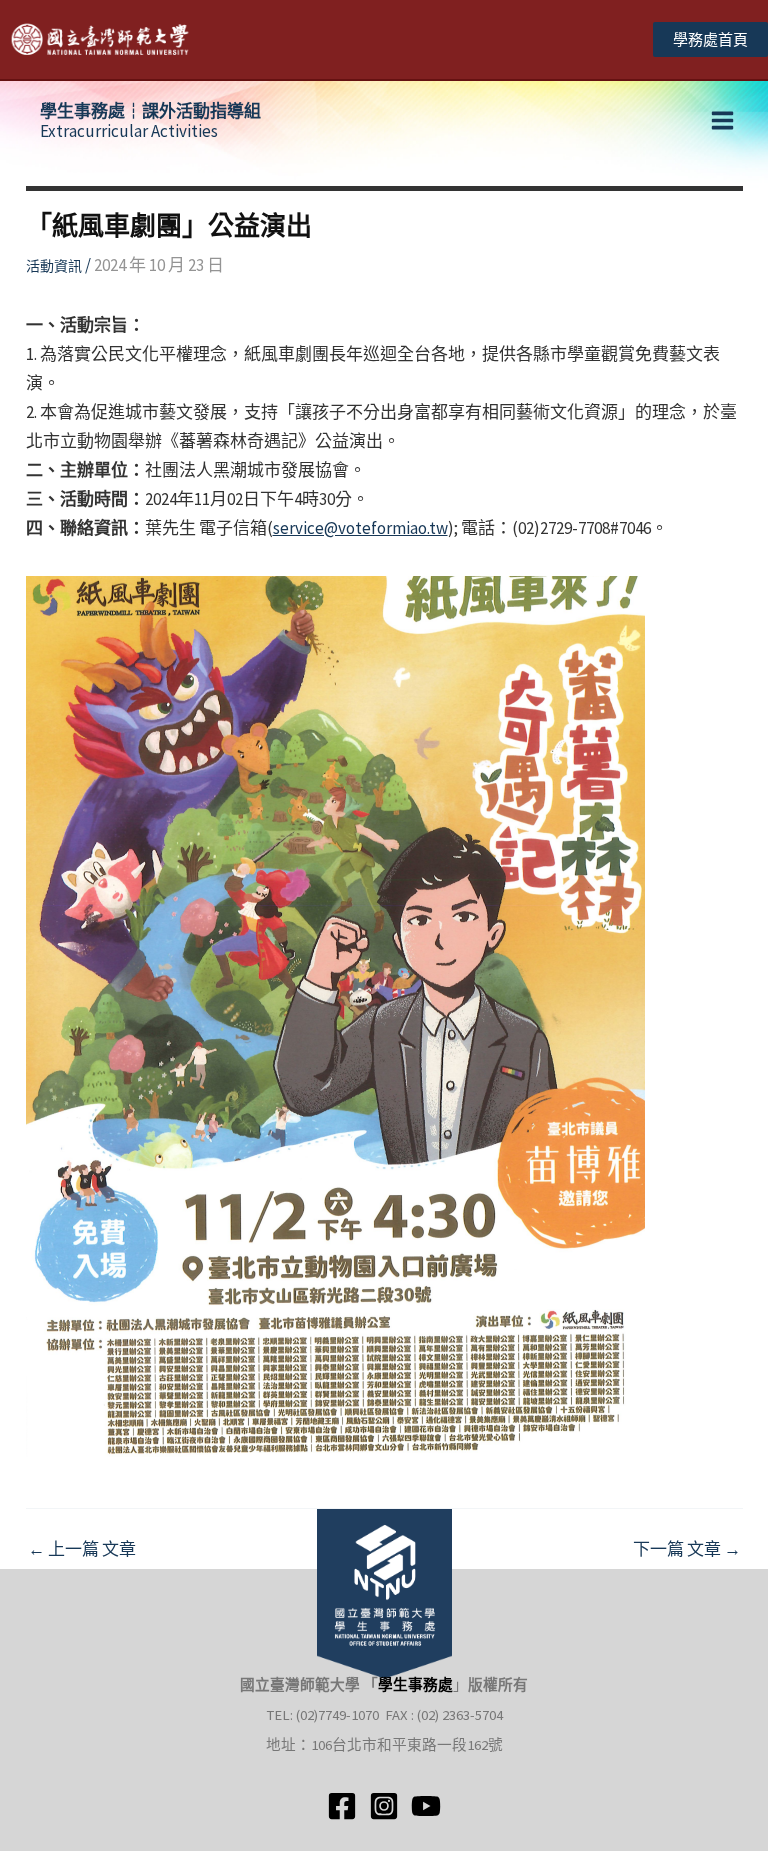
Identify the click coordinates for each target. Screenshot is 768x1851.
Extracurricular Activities (150, 121)
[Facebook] (342, 1806)
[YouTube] (426, 1806)
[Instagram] (384, 1806)
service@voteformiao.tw (360, 528)
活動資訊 (54, 266)
